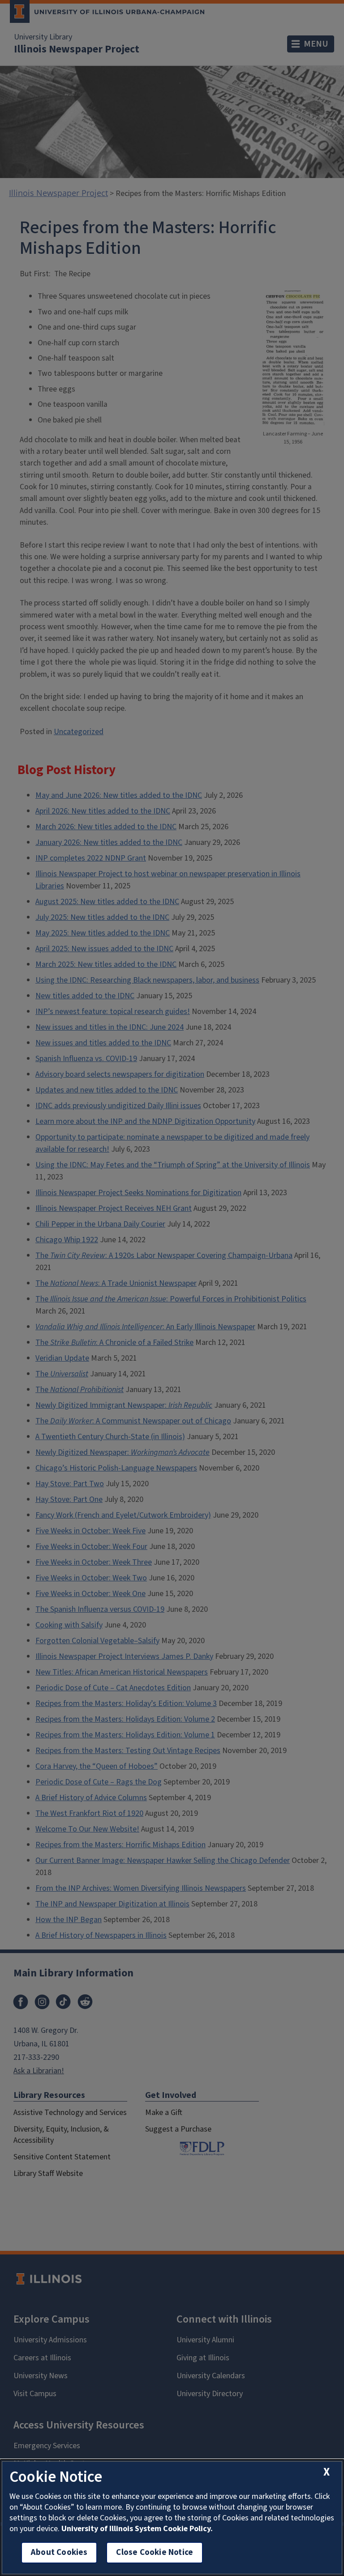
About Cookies (59, 2552)
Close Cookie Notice (155, 2552)
